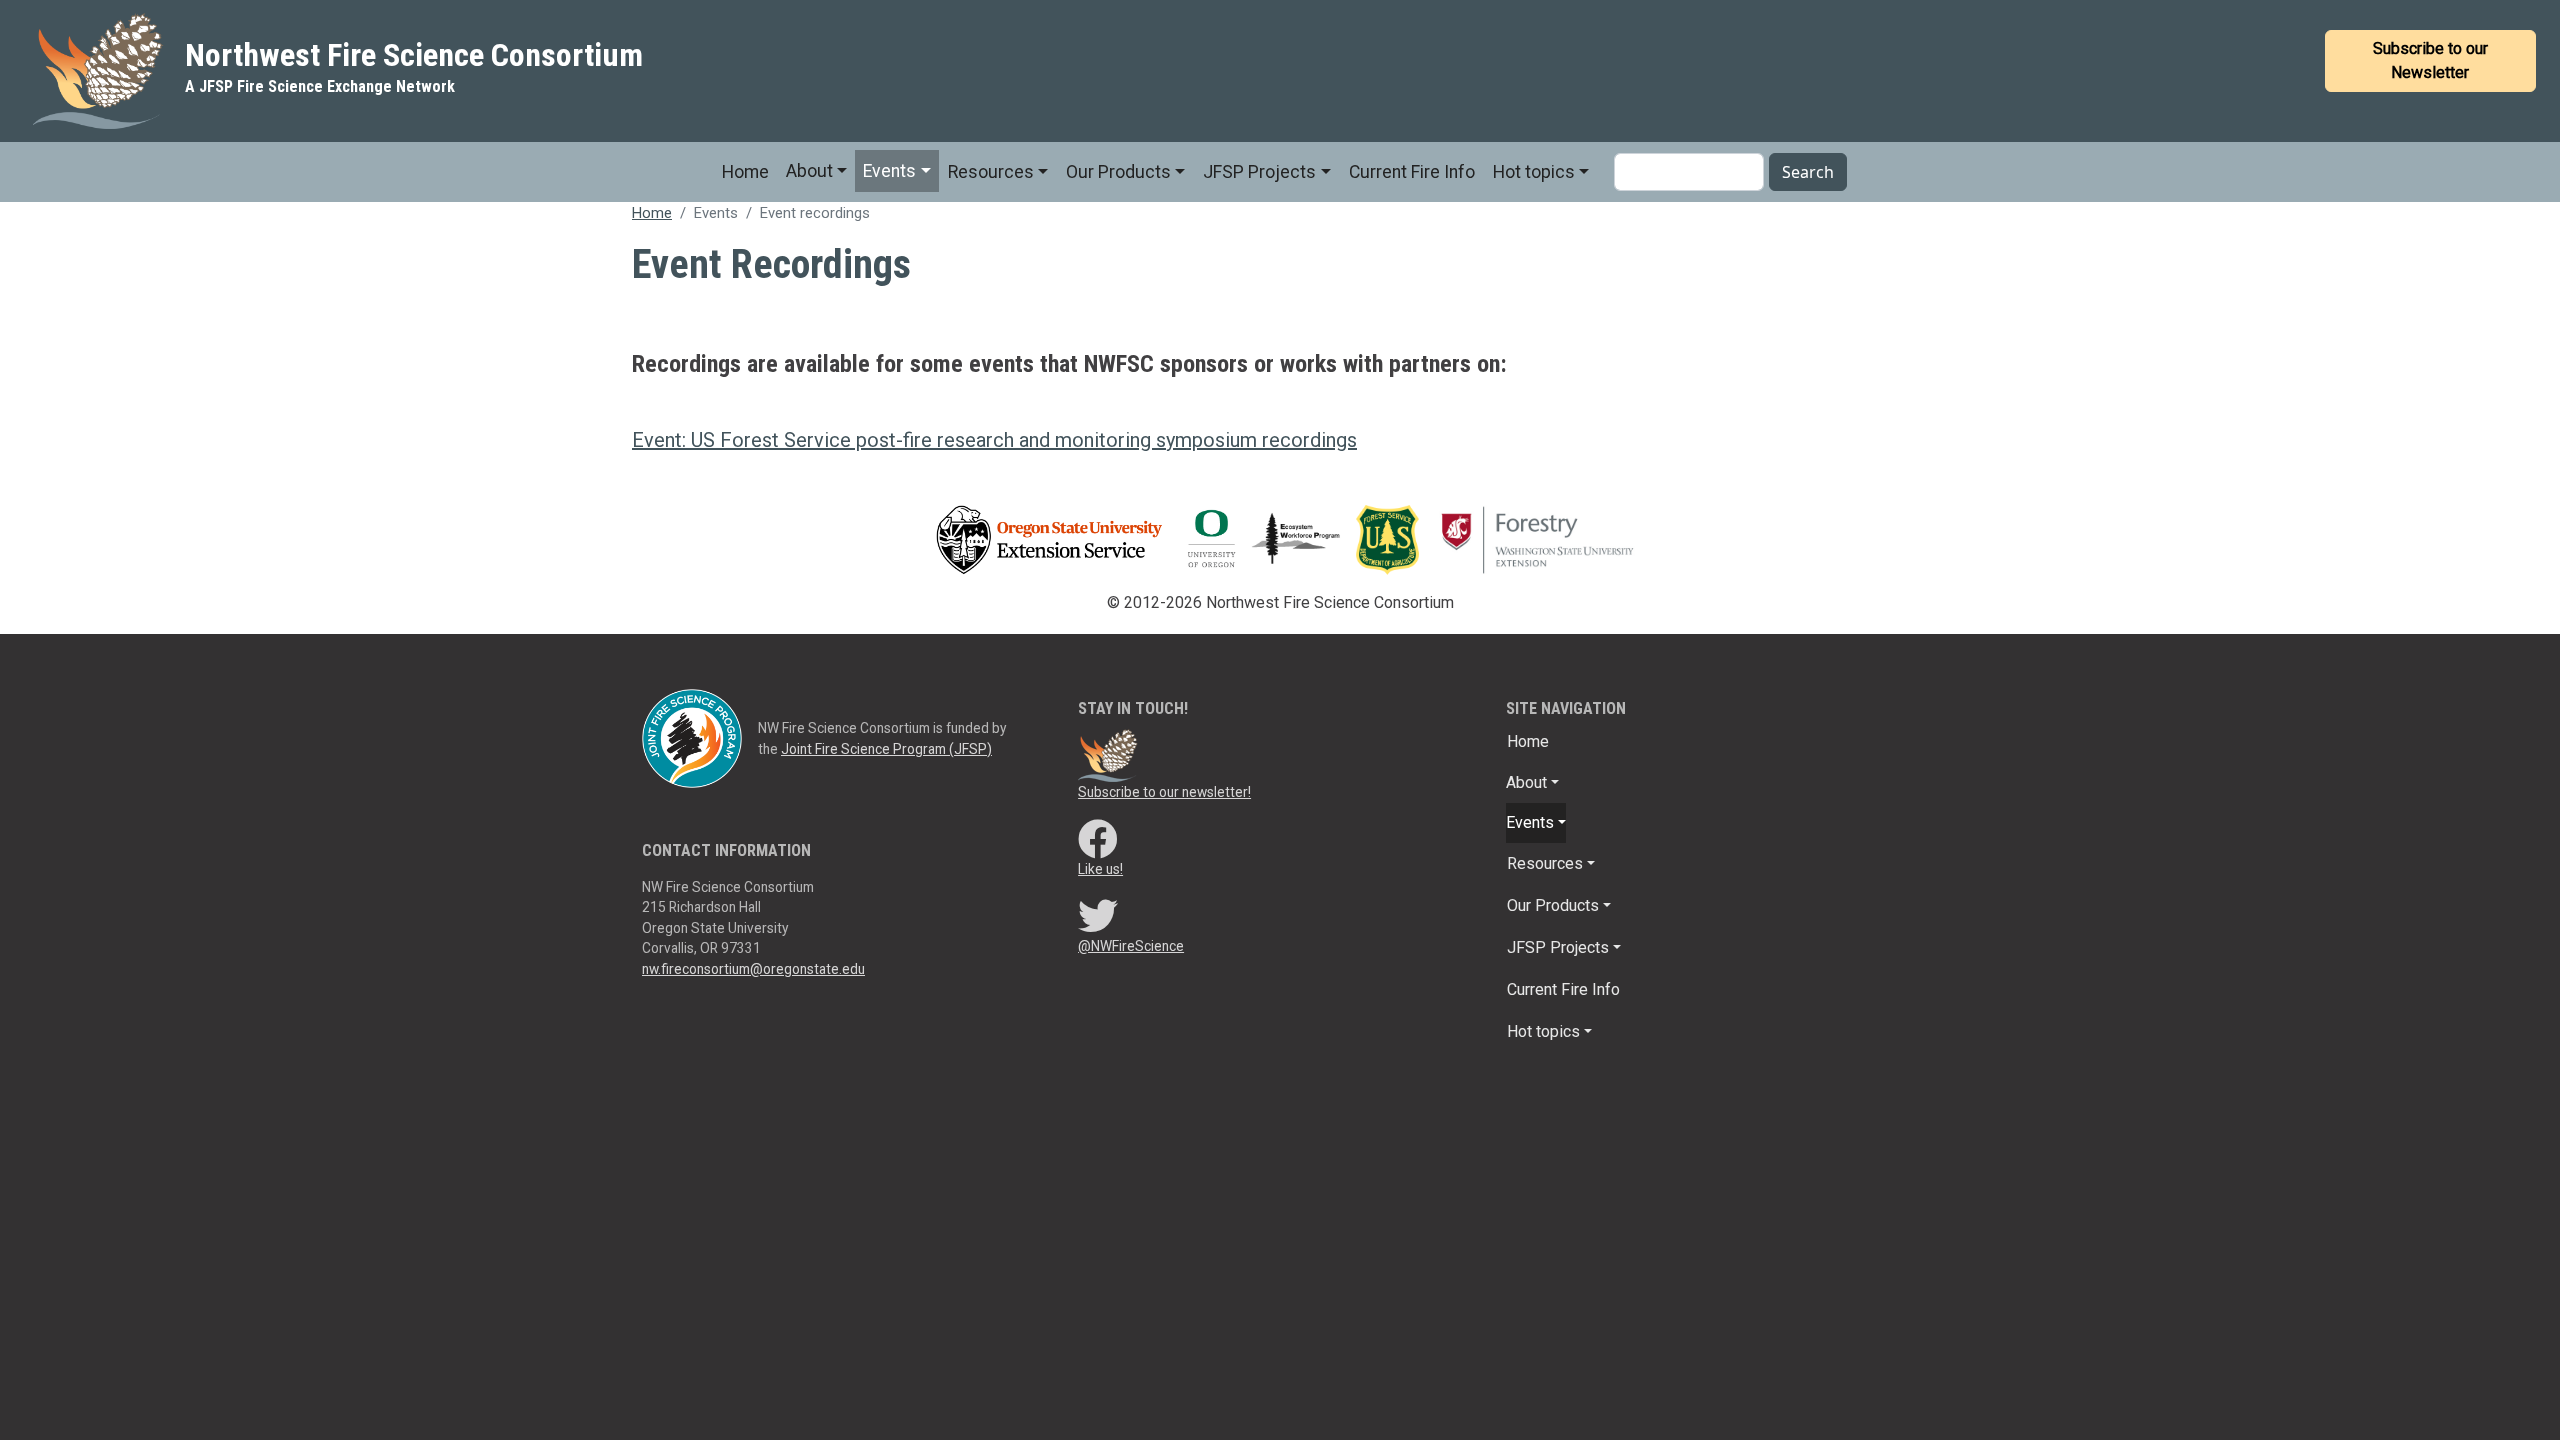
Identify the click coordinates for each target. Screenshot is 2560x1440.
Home (745, 172)
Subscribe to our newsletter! (1164, 792)
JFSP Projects (1259, 172)
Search (1808, 172)
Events (889, 171)
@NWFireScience (1131, 946)
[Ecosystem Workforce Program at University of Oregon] (1303, 538)
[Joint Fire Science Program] (692, 737)
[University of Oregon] (1211, 538)
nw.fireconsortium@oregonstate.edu (753, 969)
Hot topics (1534, 172)
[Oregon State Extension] (1049, 538)
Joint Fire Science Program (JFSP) (886, 749)
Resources (991, 172)
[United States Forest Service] (1392, 538)
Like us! (1100, 869)
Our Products (1118, 172)
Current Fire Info (1412, 172)
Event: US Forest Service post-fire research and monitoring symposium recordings (994, 440)
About (809, 171)
